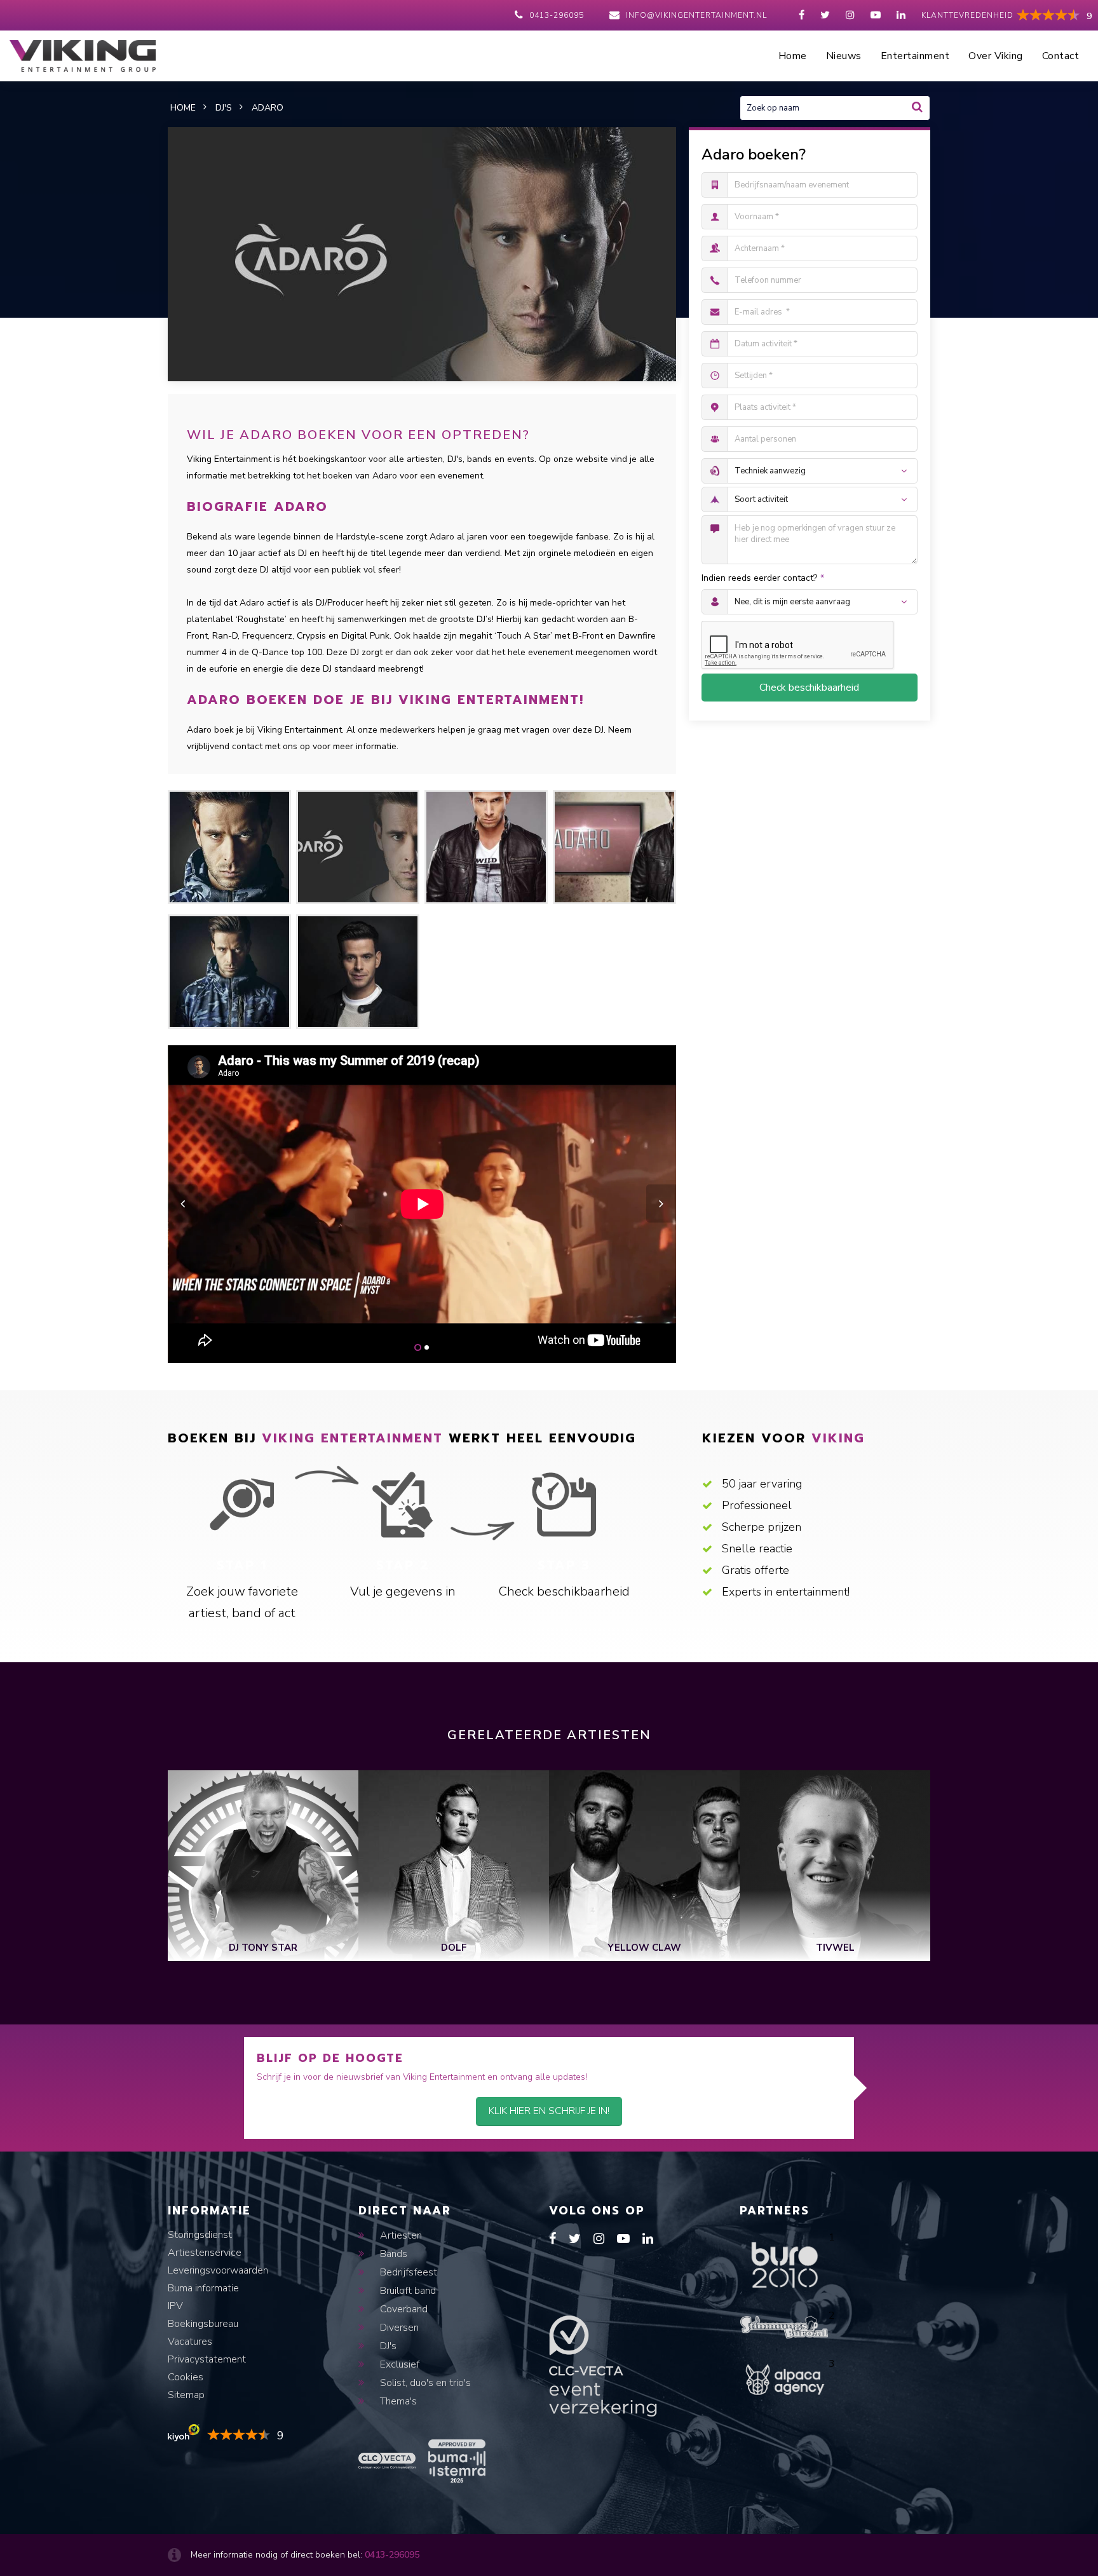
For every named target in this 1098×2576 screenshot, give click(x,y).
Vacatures (190, 2342)
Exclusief (398, 2364)
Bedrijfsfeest (407, 2272)
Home (793, 56)
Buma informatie (203, 2288)
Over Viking (996, 56)
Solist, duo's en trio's (424, 2383)
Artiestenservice (205, 2253)
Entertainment (915, 56)
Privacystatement (207, 2359)
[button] (418, 1347)
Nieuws (844, 56)
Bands (392, 2254)
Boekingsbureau (203, 2324)
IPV (175, 2306)
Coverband (403, 2309)
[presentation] (183, 1203)
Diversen (398, 2328)
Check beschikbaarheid (809, 688)
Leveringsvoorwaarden (218, 2270)
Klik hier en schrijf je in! (549, 2111)
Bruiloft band (407, 2291)
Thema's (397, 2401)
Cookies (186, 2377)
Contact (1061, 56)
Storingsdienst (200, 2235)
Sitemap (186, 2395)
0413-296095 (557, 15)
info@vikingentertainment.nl (696, 15)
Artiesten (400, 2235)
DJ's (387, 2346)
